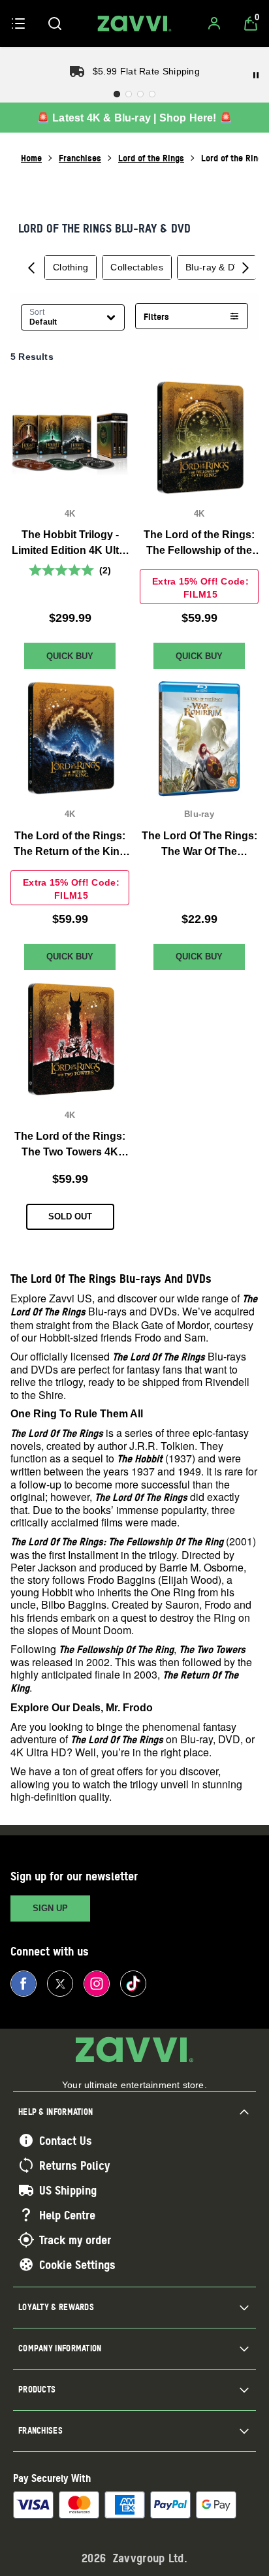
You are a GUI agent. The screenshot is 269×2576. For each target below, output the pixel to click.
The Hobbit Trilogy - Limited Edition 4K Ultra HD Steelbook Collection (70, 544)
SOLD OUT (70, 1216)
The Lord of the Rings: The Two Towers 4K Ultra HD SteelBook (70, 1145)
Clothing (71, 267)
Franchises (80, 158)
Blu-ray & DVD (216, 267)
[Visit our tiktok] (133, 1984)
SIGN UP (50, 1908)
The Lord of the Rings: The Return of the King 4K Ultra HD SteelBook (70, 844)
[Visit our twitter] (60, 1984)
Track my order (75, 2240)
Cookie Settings (77, 2264)
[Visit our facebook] (24, 1984)
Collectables (137, 267)
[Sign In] (214, 24)
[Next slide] (245, 267)
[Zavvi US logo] (134, 24)
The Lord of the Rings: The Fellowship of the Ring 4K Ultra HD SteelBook (199, 544)
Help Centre (67, 2215)
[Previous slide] (31, 267)
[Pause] (256, 75)
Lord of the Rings (151, 158)
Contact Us (66, 2140)
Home (31, 158)
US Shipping (68, 2190)
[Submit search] (55, 24)
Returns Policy (74, 2165)
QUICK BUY (70, 655)
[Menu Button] (18, 24)
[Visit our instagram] (97, 1984)
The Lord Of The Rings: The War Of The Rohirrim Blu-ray (199, 844)
